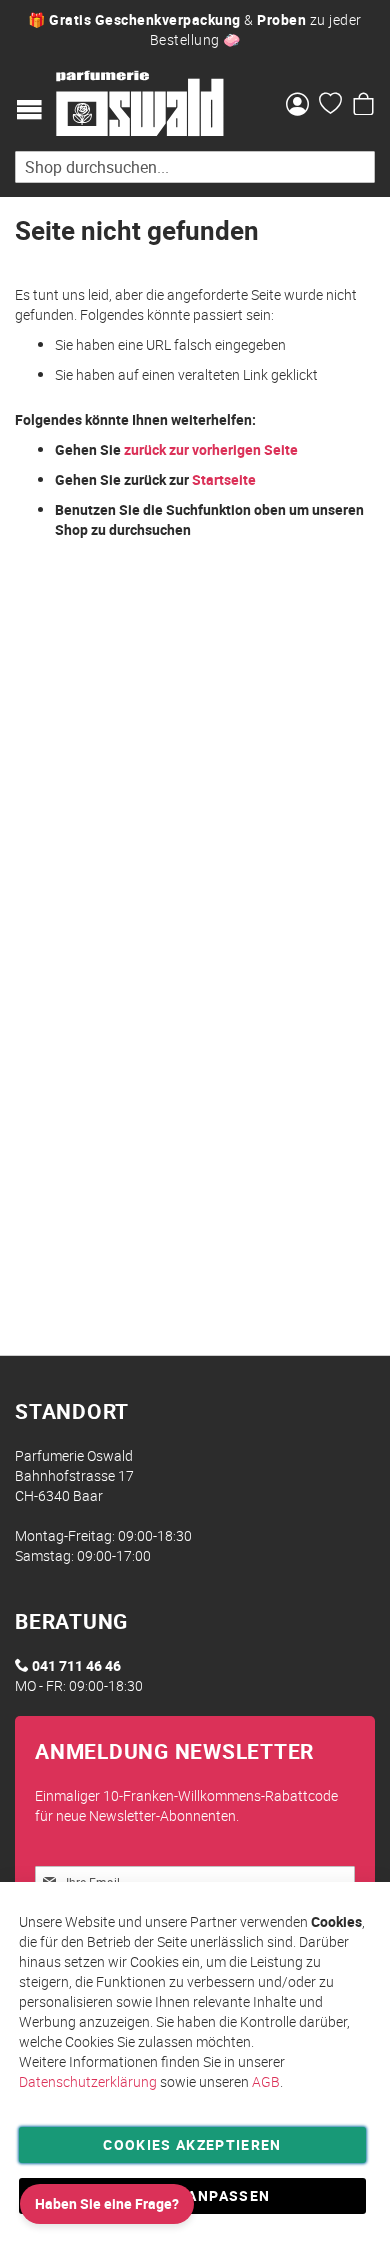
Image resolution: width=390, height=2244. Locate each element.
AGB (266, 2081)
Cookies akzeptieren (192, 2144)
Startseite (224, 479)
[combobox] (195, 167)
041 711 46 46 (76, 1665)
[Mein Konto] (297, 106)
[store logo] (140, 104)
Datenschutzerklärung (88, 2081)
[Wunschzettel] (330, 106)
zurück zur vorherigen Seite (211, 449)
